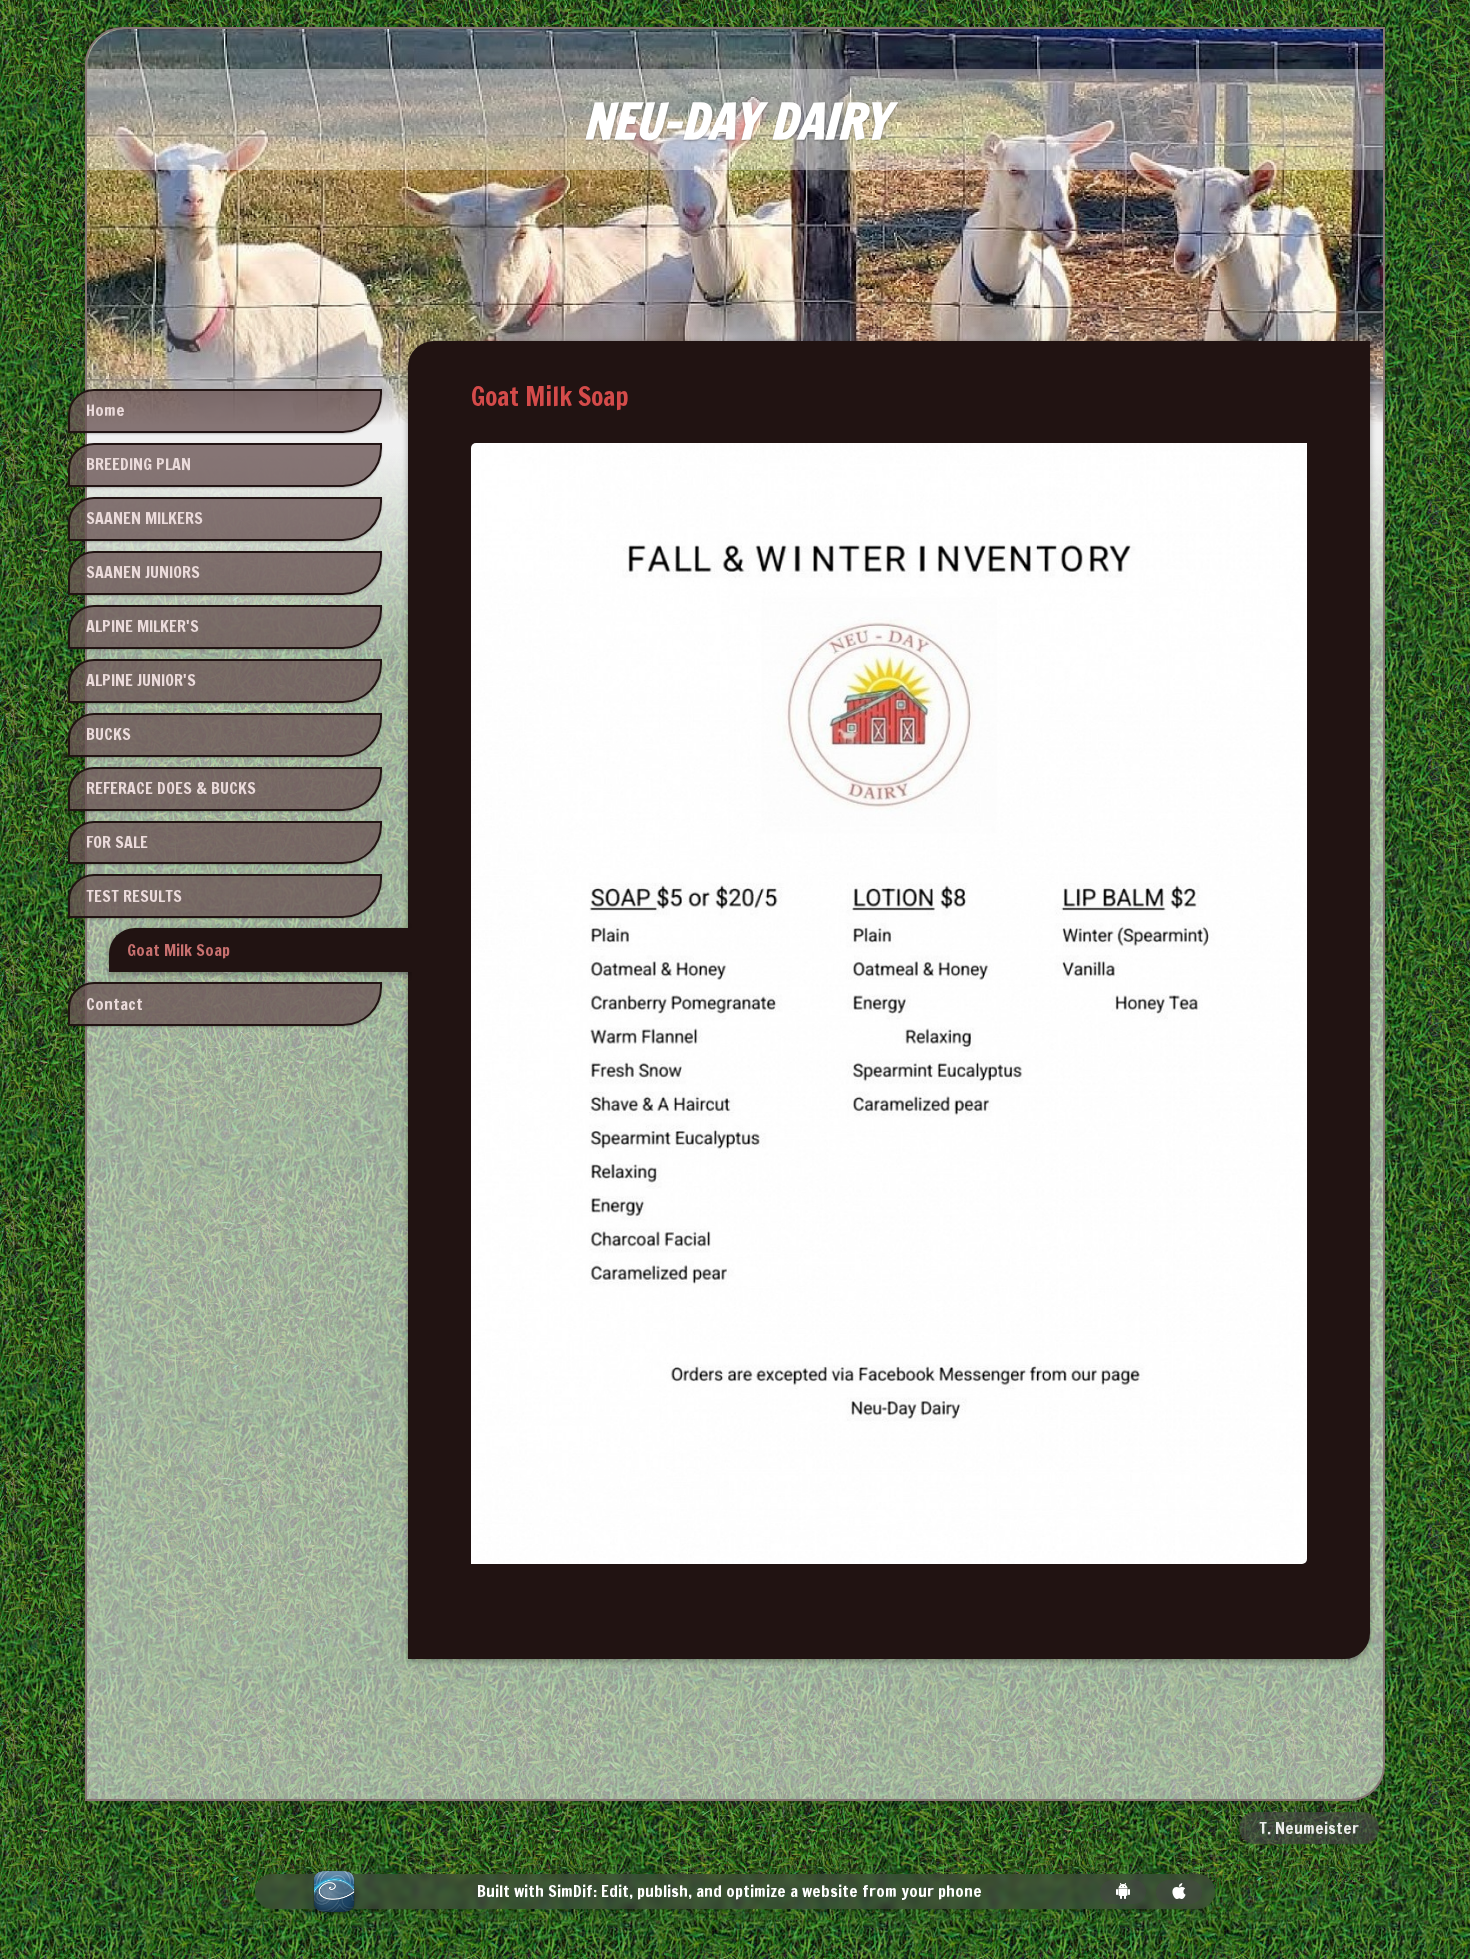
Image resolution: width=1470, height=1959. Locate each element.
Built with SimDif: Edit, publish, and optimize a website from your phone (729, 1891)
